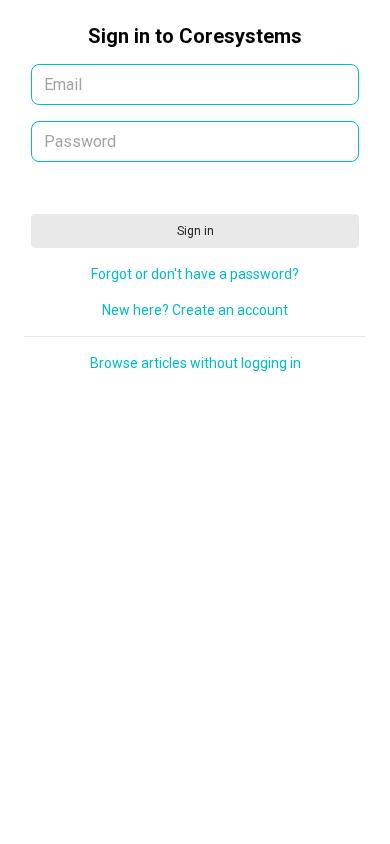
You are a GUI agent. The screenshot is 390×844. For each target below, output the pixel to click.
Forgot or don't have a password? (195, 274)
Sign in (195, 231)
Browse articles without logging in (195, 363)
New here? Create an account (195, 310)
